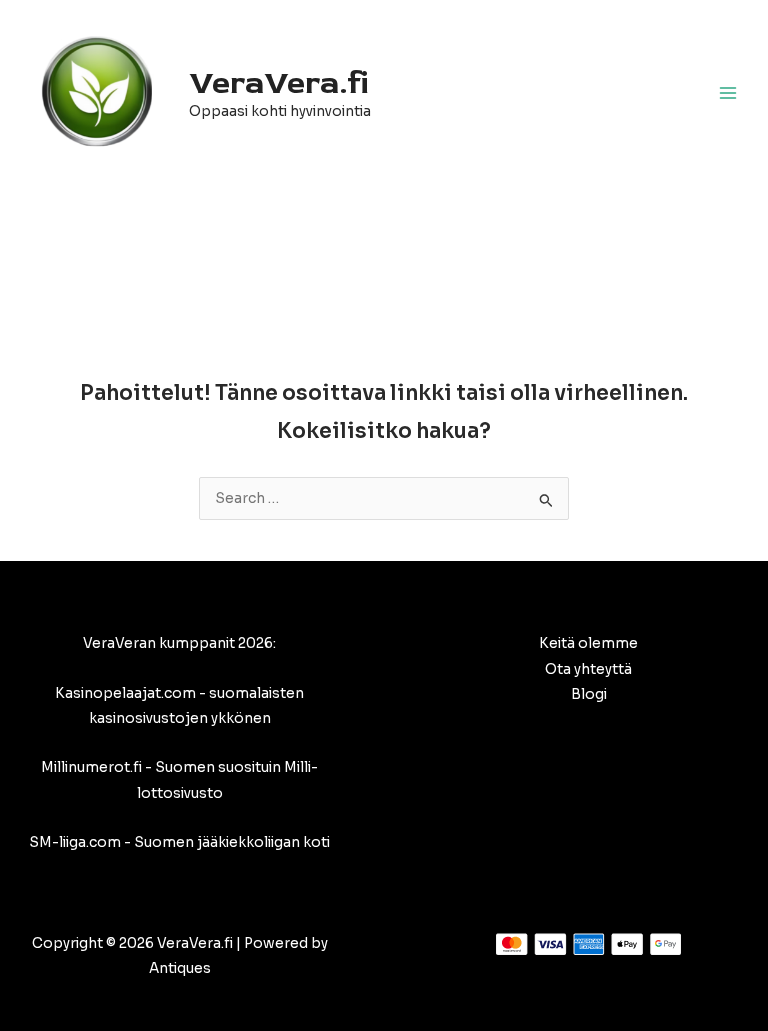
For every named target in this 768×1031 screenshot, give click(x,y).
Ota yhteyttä (588, 669)
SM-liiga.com (75, 842)
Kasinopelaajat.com (125, 693)
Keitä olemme (588, 643)
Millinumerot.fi (91, 767)
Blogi (589, 694)
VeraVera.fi (279, 83)
